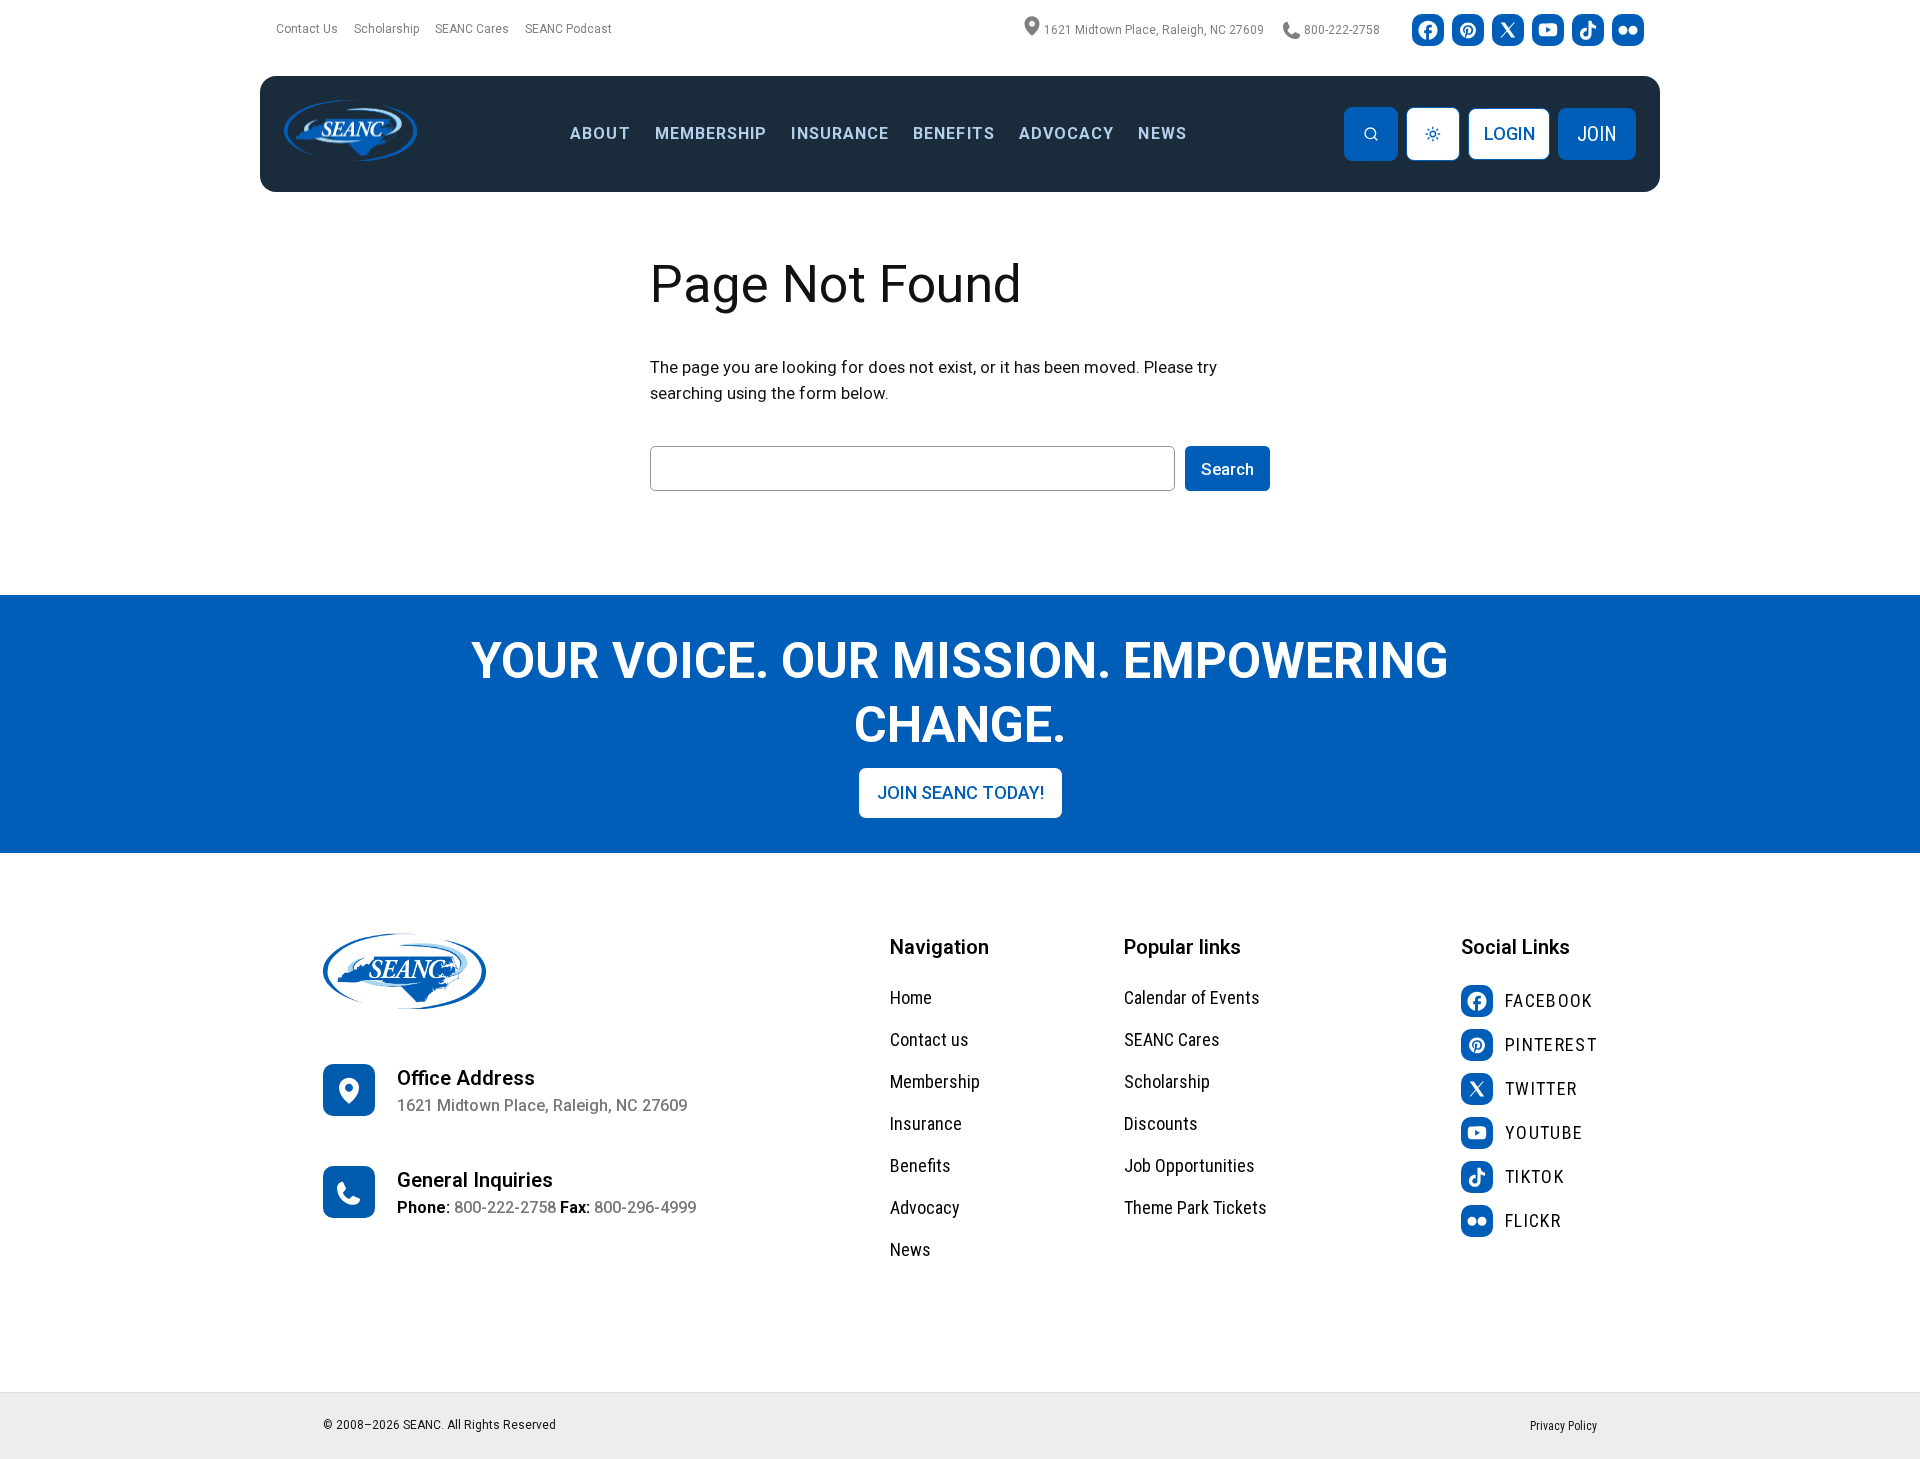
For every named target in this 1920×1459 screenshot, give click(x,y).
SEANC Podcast (568, 29)
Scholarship (386, 29)
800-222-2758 (1342, 30)
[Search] (1371, 134)
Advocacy (925, 1207)
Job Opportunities (1189, 1165)
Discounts (1161, 1123)
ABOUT (600, 133)
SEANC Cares (472, 29)
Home (911, 997)
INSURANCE (840, 133)
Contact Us (307, 29)
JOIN (1597, 134)
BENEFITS (954, 133)
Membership (711, 133)
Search (1227, 469)
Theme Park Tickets (1195, 1207)
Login (1509, 133)
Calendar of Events (1192, 997)
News (910, 1249)
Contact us (929, 1039)
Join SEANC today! (960, 792)
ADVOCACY (1067, 133)
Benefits (920, 1165)
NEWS (1162, 133)
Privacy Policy (1563, 1426)
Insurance (926, 1123)
